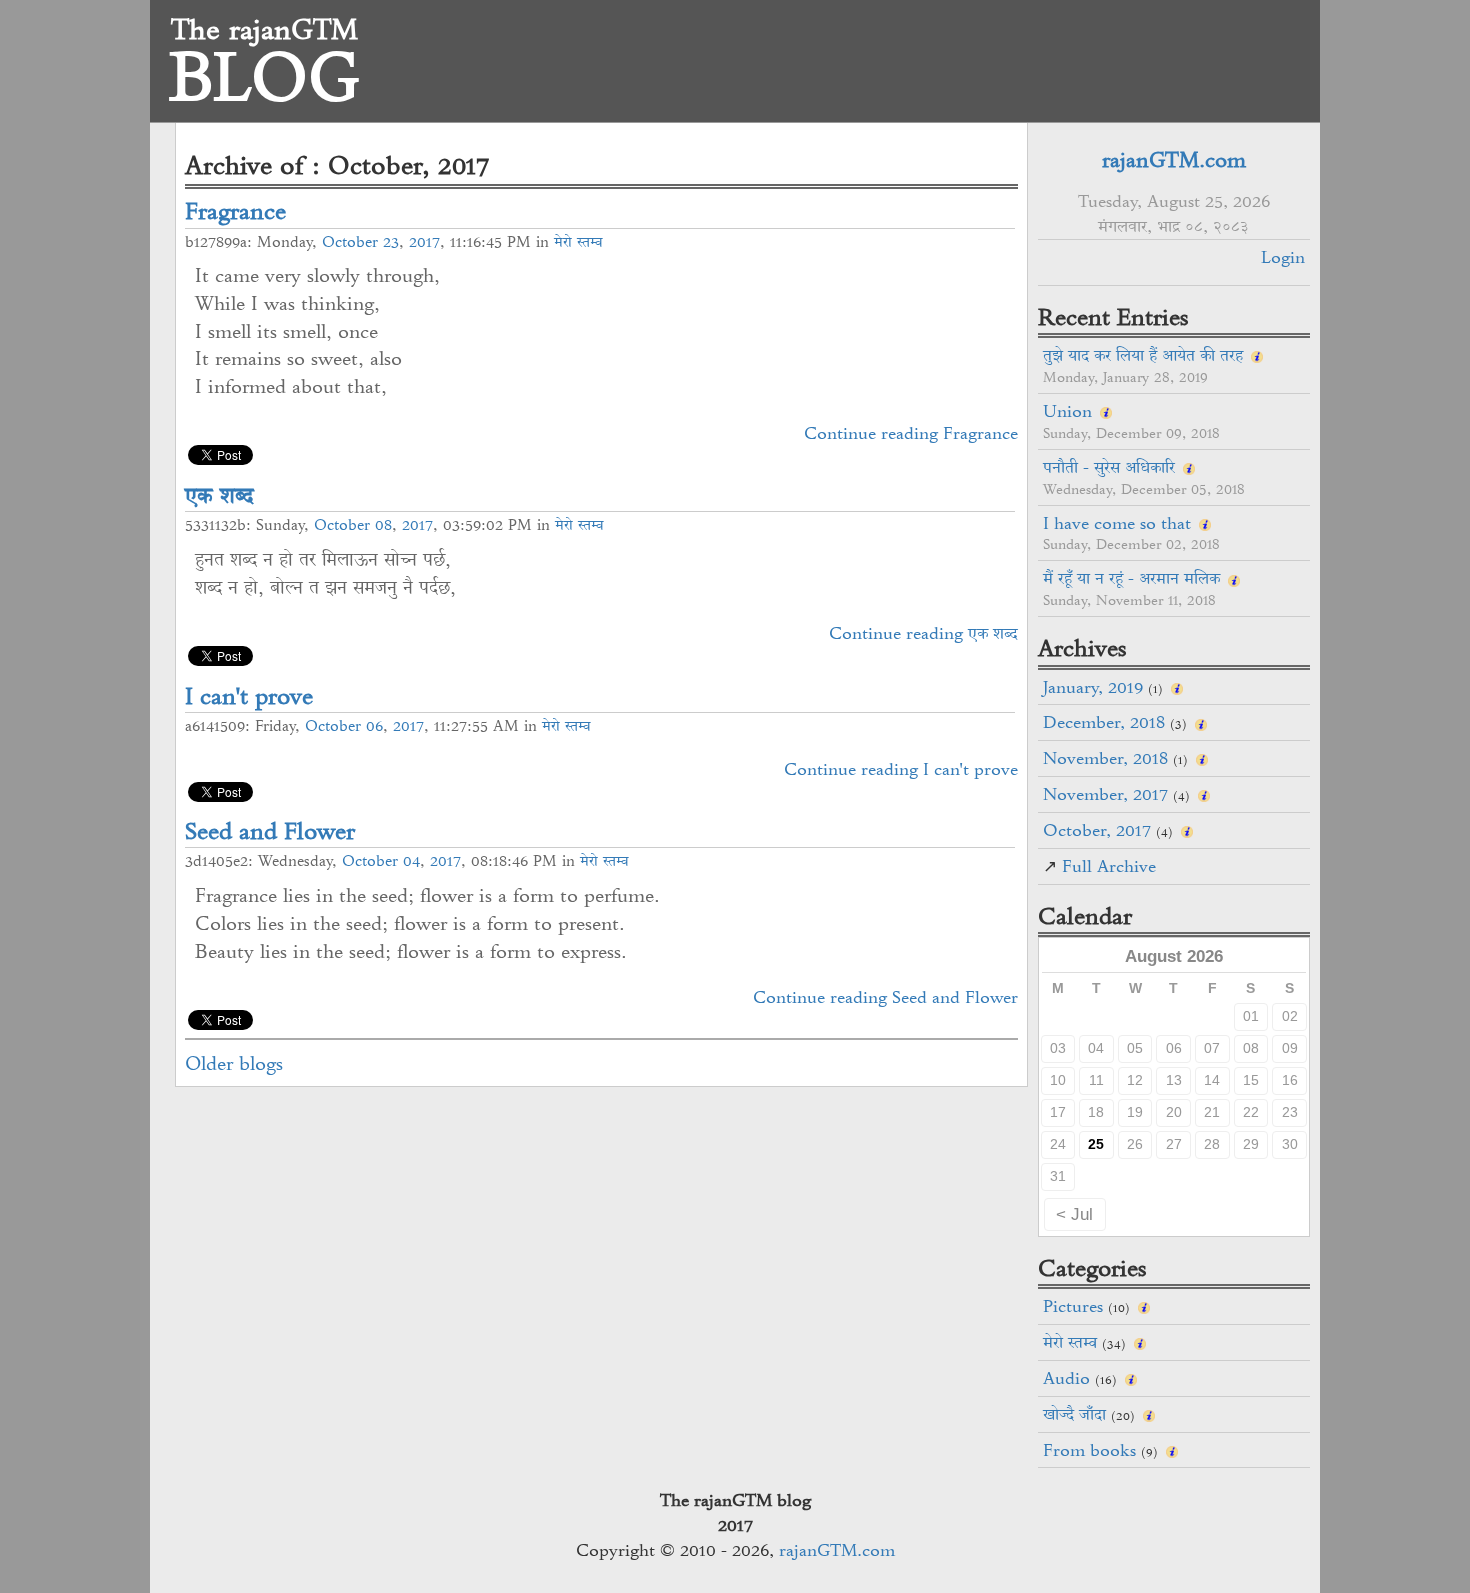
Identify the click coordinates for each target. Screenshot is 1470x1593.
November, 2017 (1105, 794)
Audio (1066, 1378)
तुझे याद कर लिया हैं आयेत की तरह (1143, 355)
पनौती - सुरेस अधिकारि (1109, 467)
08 (383, 525)
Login (1283, 257)
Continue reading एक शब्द (923, 633)
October (350, 242)
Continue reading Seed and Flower (885, 997)
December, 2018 (1104, 722)
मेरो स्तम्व (578, 242)
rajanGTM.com (1174, 160)
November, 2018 (1105, 758)
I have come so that (1117, 523)
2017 (424, 242)
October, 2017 (1097, 830)
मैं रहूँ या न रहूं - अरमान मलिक (1131, 578)
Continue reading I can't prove (901, 769)
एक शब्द (219, 494)
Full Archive (1109, 866)
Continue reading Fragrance (911, 433)
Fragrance (235, 210)
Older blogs (234, 1063)
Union (1067, 411)
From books (1089, 1450)
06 (374, 726)
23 (391, 242)
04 (411, 861)
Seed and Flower (270, 830)
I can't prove (249, 695)
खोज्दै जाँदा (1074, 1414)
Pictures (1073, 1306)
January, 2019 (1093, 687)
